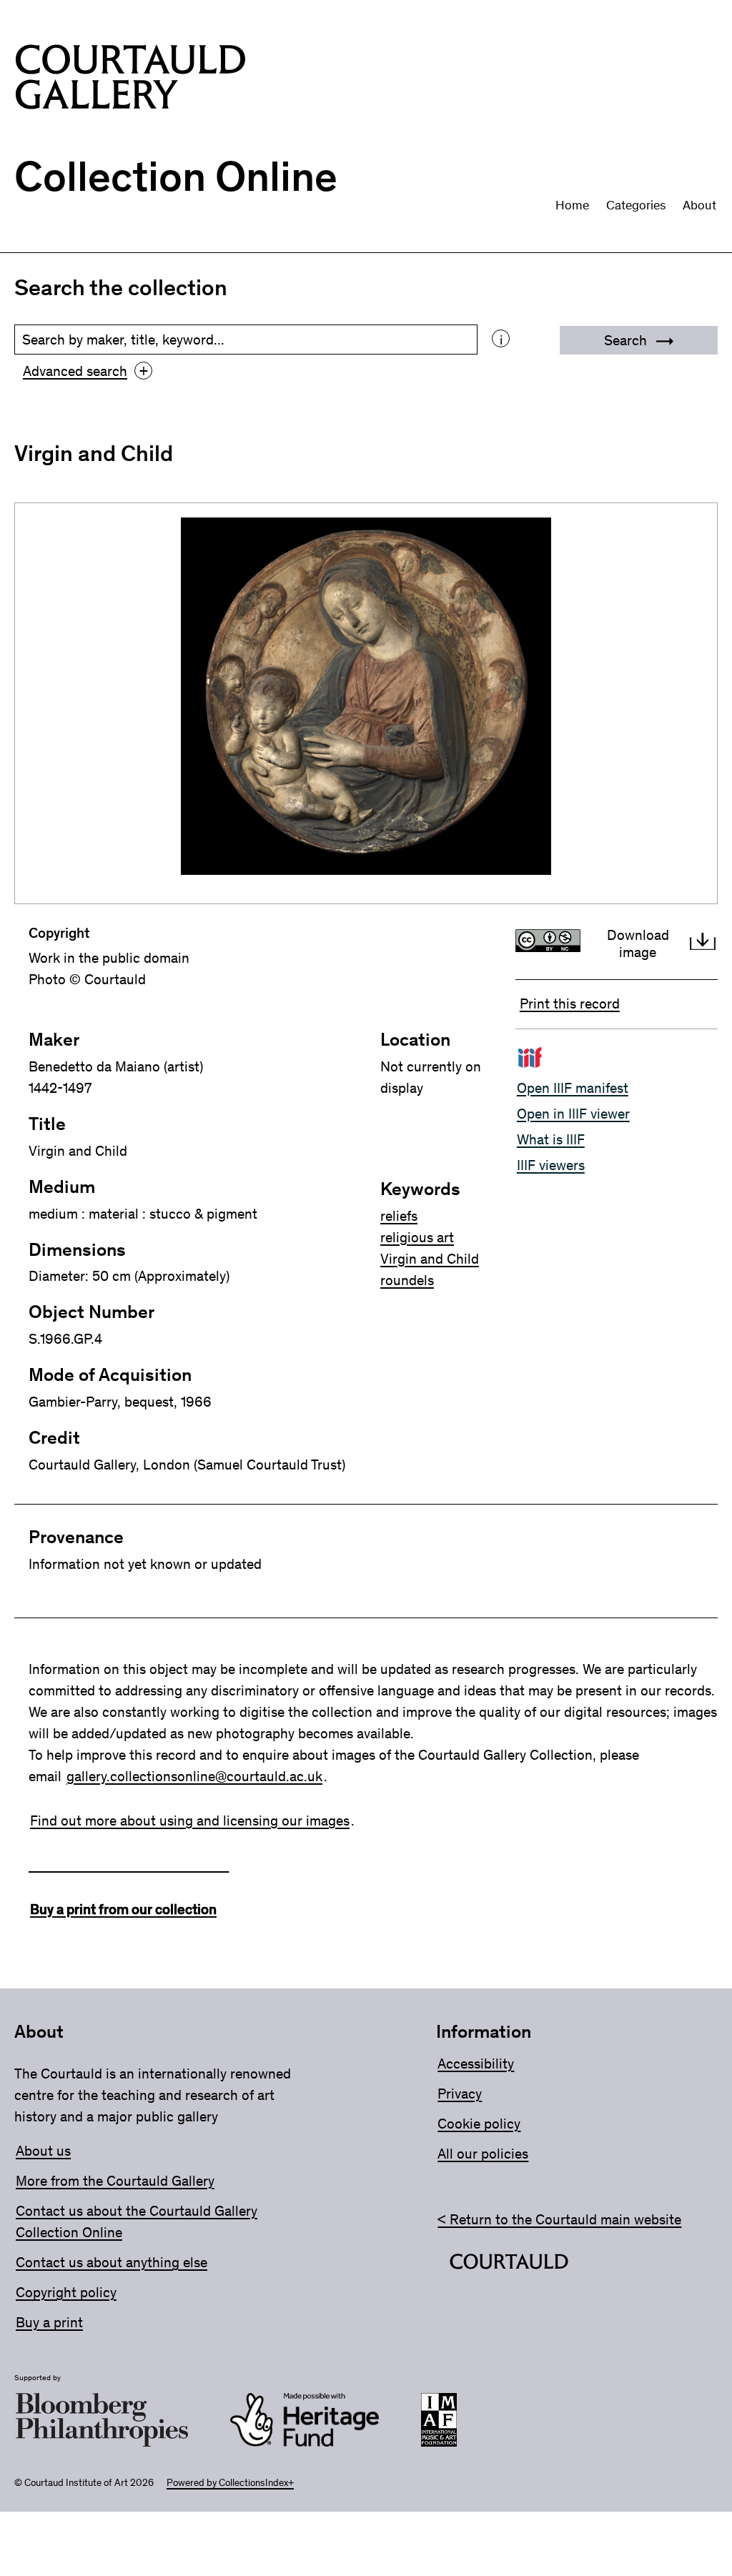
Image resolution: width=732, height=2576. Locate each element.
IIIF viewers (551, 1165)
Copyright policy (66, 2292)
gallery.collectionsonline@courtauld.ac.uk (194, 1776)
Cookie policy (479, 2124)
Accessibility (476, 2064)
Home (572, 205)
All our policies (483, 2154)
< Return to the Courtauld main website (559, 2219)
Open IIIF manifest (573, 1088)
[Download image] (703, 943)
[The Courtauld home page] (130, 80)
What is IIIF (551, 1139)
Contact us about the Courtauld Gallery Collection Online (137, 2221)
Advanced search (85, 371)
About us (43, 2151)
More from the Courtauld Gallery (115, 2181)
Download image (638, 943)
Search (627, 340)
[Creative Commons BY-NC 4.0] (552, 943)
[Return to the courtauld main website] (509, 2264)
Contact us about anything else (112, 2262)
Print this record (570, 1004)
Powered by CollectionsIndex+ (230, 2483)
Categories (636, 205)
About (699, 205)
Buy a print (49, 2322)
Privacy (460, 2094)
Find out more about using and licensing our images (190, 1820)
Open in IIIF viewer (573, 1114)
